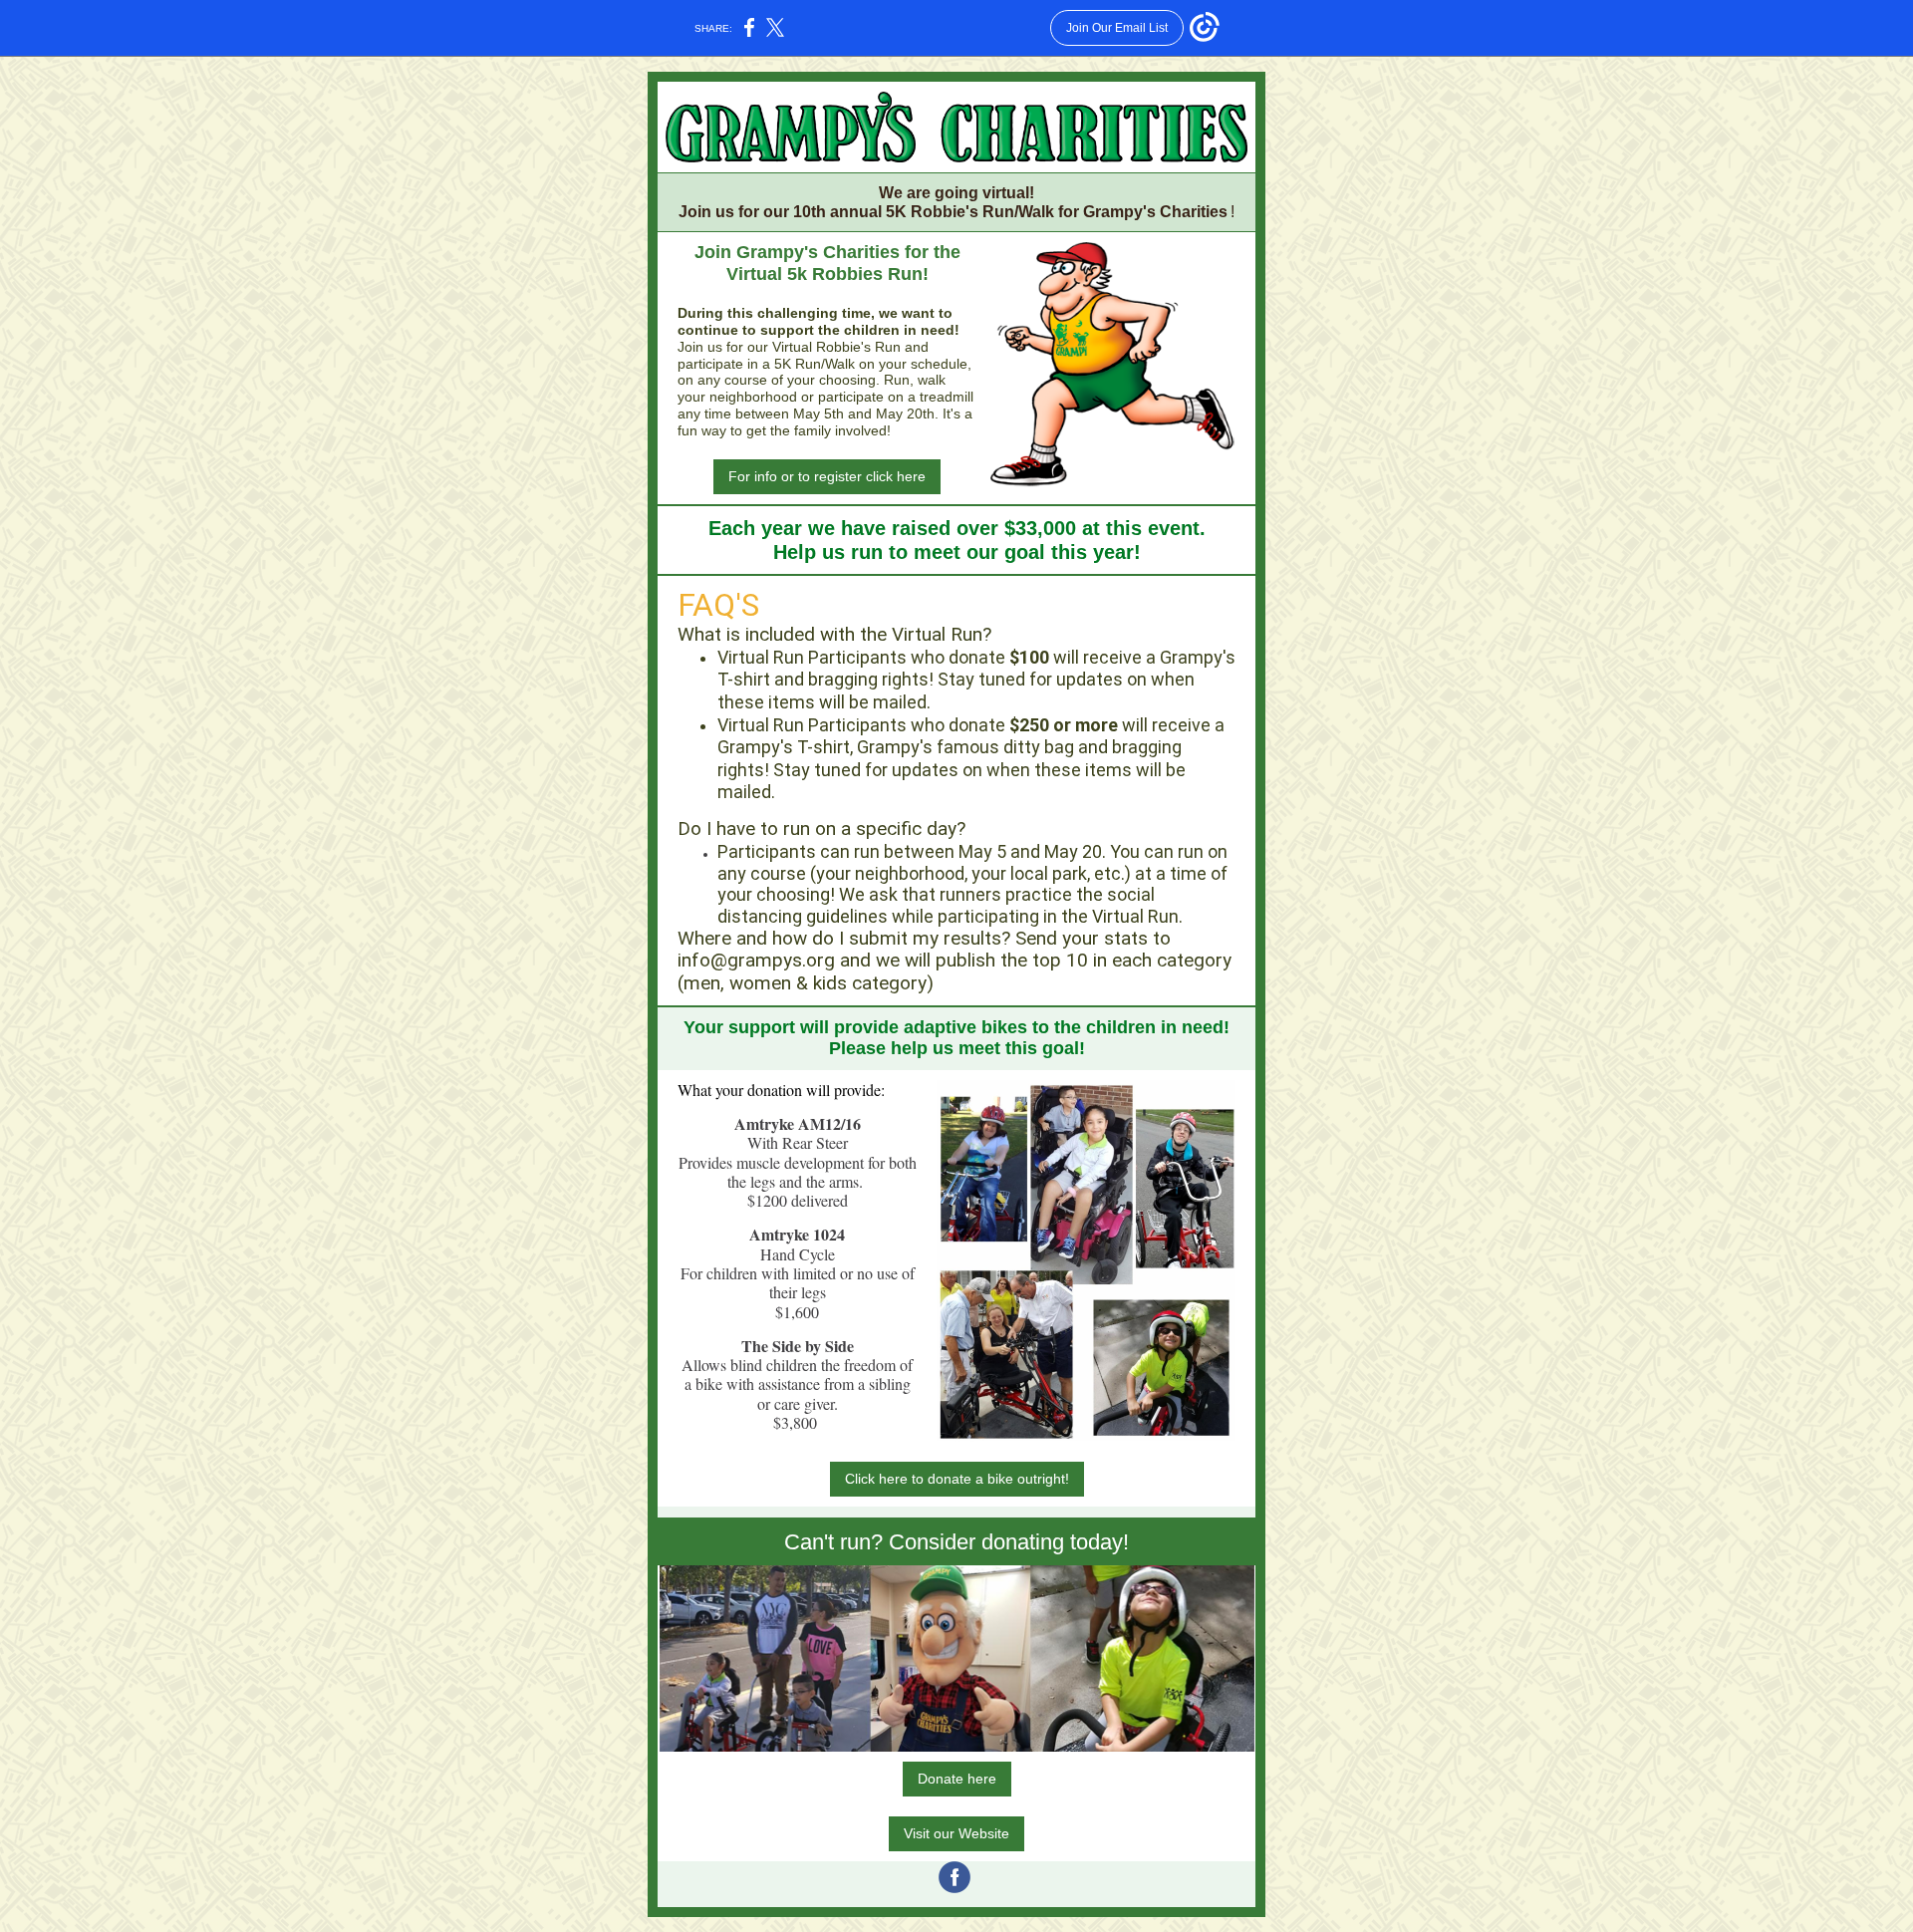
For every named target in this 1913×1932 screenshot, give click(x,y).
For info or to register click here (827, 476)
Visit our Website (956, 1833)
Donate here (957, 1779)
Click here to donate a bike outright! (957, 1479)
